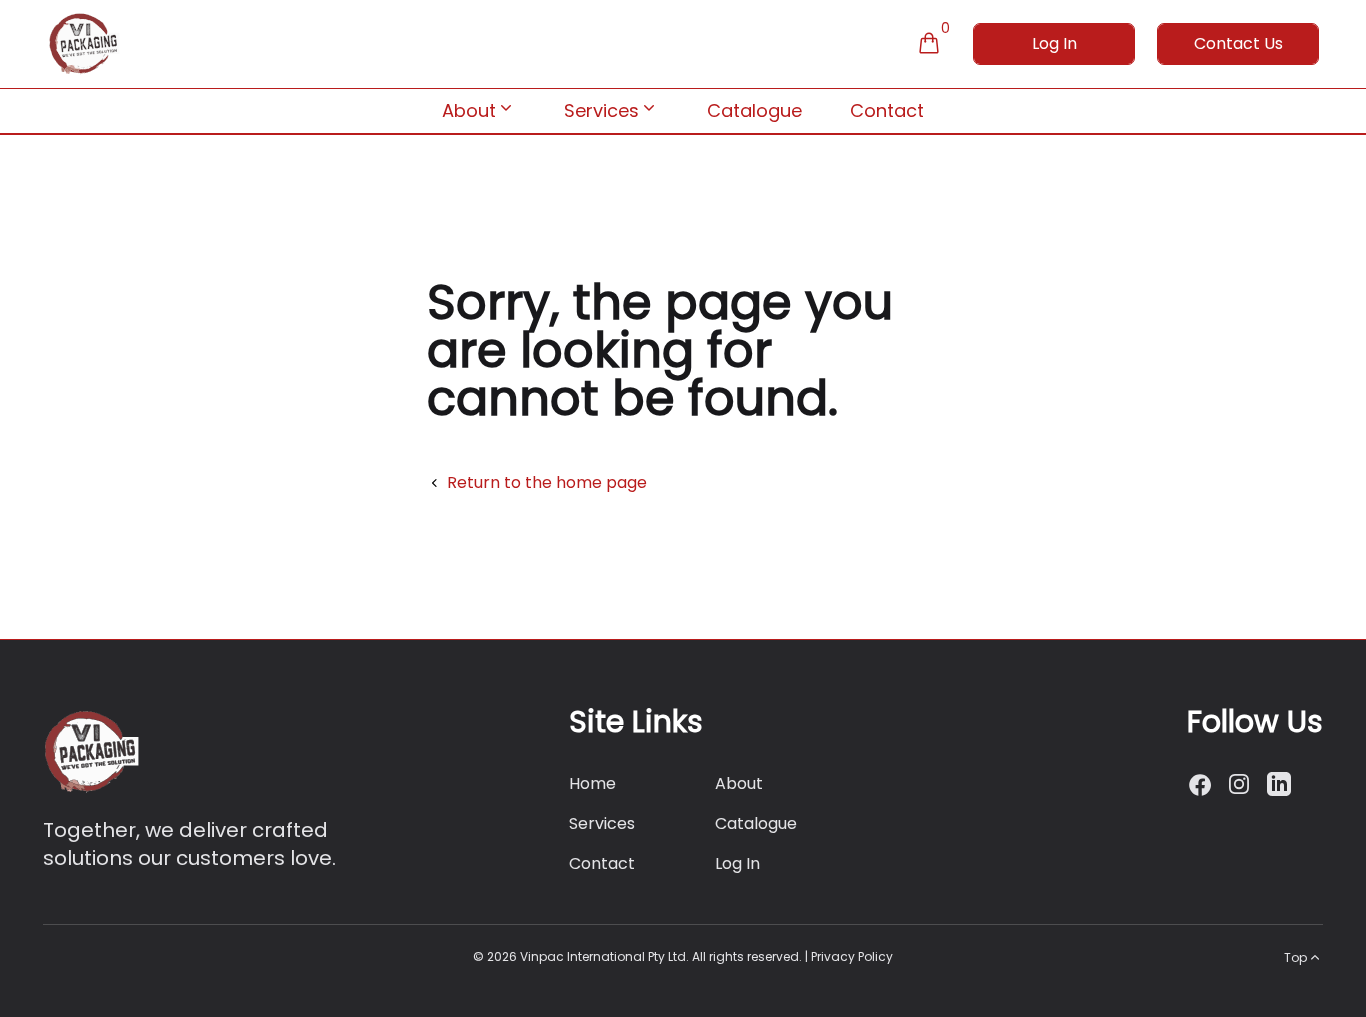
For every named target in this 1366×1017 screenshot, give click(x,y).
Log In (1054, 43)
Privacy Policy (852, 956)
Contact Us (1238, 43)
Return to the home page (547, 482)
